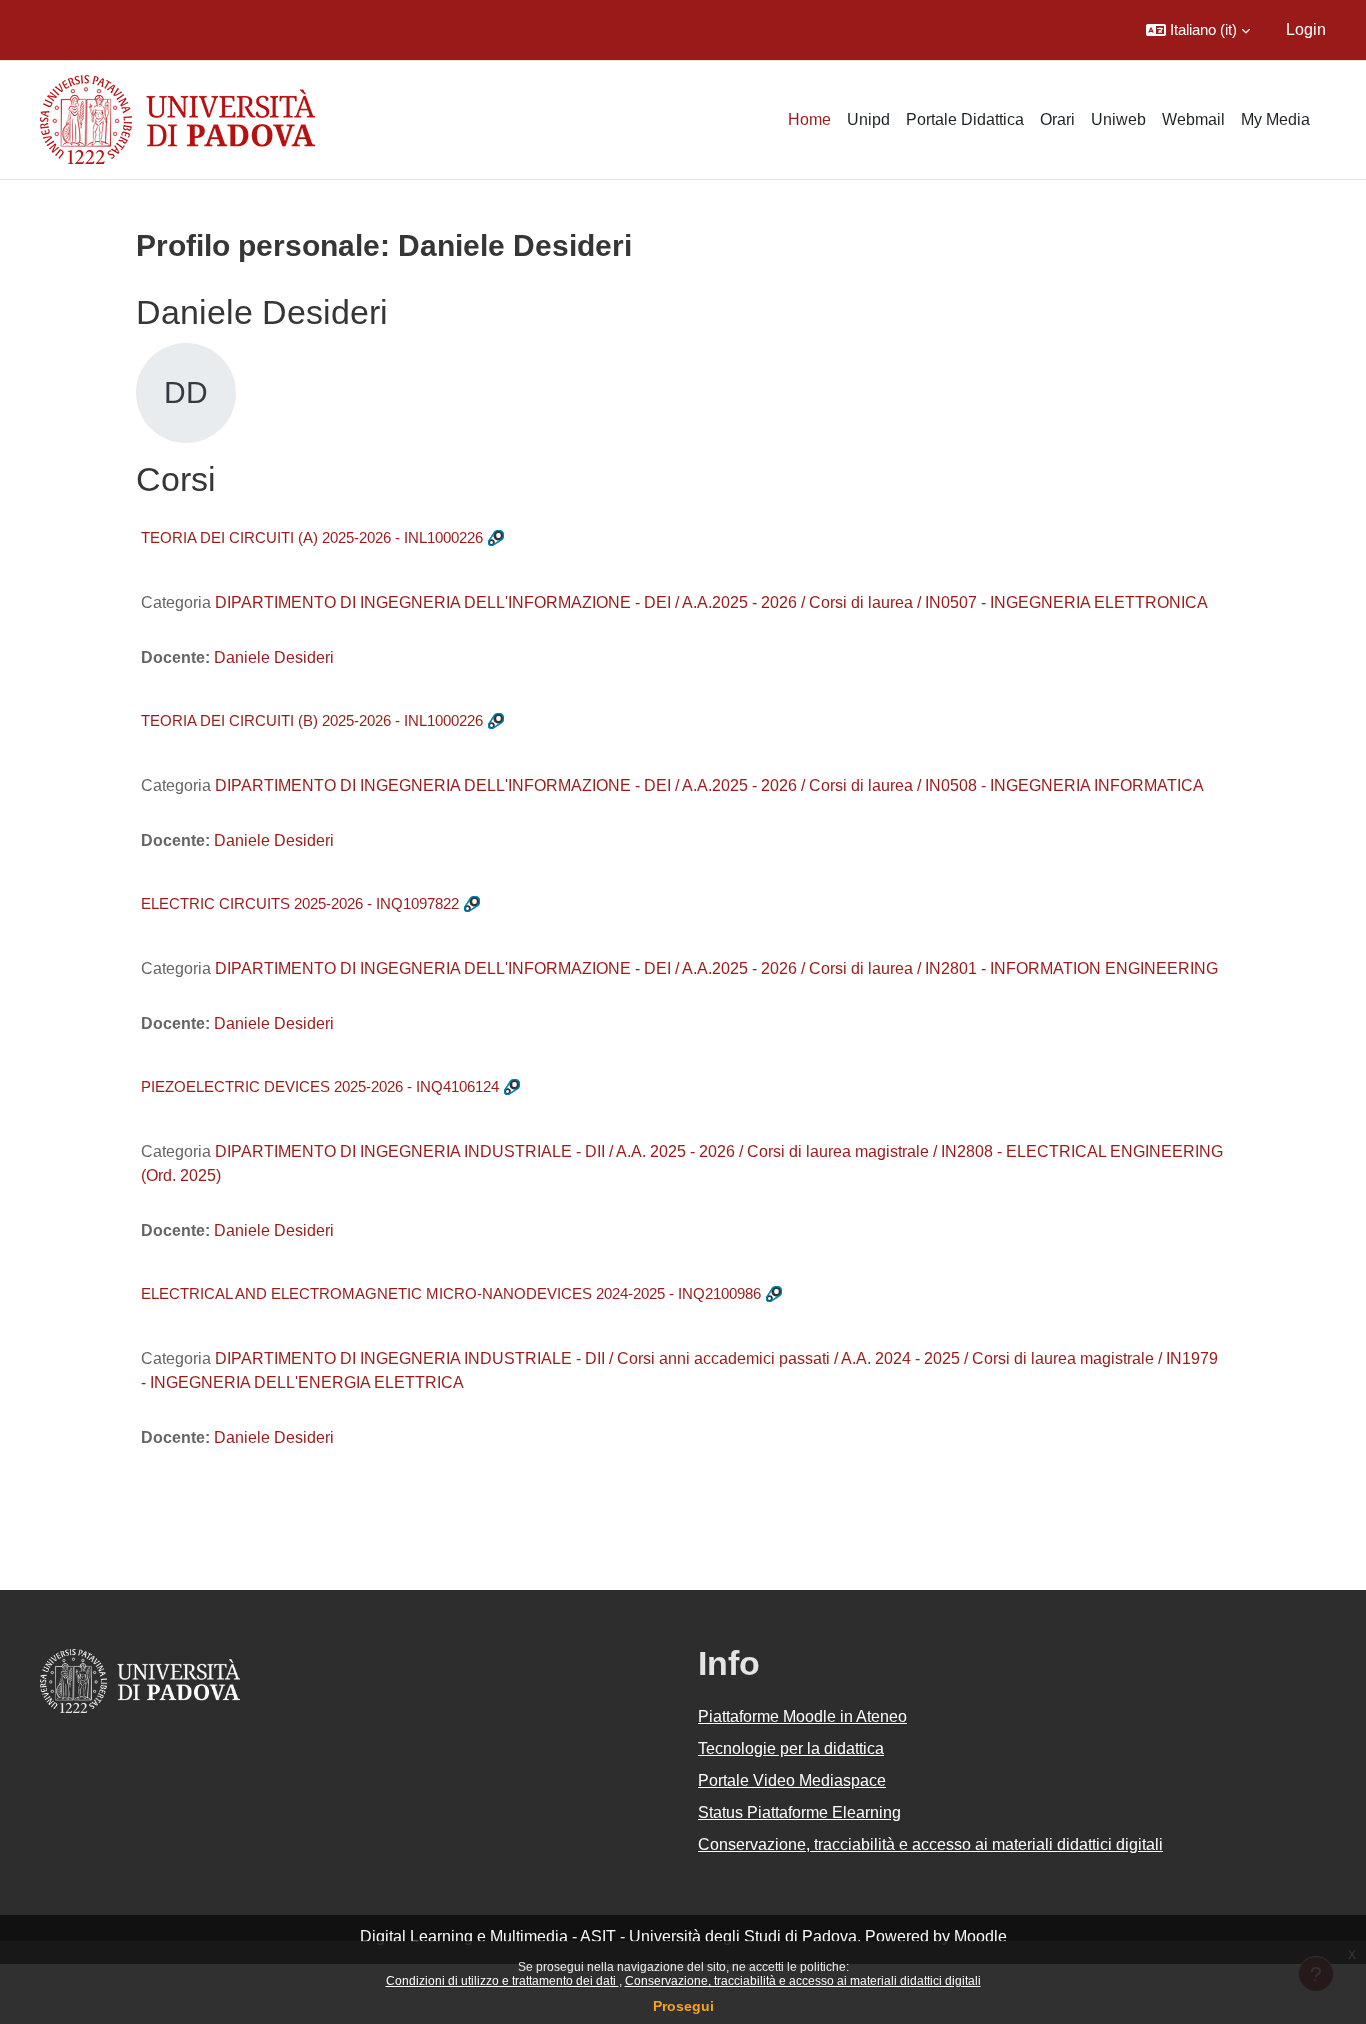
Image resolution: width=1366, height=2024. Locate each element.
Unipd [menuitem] (868, 119)
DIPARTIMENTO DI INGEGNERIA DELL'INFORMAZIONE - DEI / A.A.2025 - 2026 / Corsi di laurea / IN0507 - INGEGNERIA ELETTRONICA (711, 602)
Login (1306, 29)
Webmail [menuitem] (1193, 119)
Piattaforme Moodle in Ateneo (802, 1716)
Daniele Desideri (274, 657)
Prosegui (683, 2006)
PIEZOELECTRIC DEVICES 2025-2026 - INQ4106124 (320, 1086)
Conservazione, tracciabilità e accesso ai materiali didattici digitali (803, 1981)
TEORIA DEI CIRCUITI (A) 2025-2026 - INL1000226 (312, 537)
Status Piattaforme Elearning (799, 1812)
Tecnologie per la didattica (791, 1748)
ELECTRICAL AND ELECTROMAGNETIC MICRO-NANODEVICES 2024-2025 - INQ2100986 (451, 1293)
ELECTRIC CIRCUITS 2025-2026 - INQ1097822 (300, 903)
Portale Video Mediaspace (792, 1780)
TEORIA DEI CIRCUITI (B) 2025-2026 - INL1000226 (312, 720)
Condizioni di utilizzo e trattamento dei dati (502, 1981)
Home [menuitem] (809, 119)
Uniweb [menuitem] (1118, 119)
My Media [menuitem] (1275, 119)
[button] (1198, 30)
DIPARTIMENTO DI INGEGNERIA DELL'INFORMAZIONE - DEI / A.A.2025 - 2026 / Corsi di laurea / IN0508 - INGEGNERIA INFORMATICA (709, 785)
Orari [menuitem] (1057, 119)
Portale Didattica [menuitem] (965, 119)
